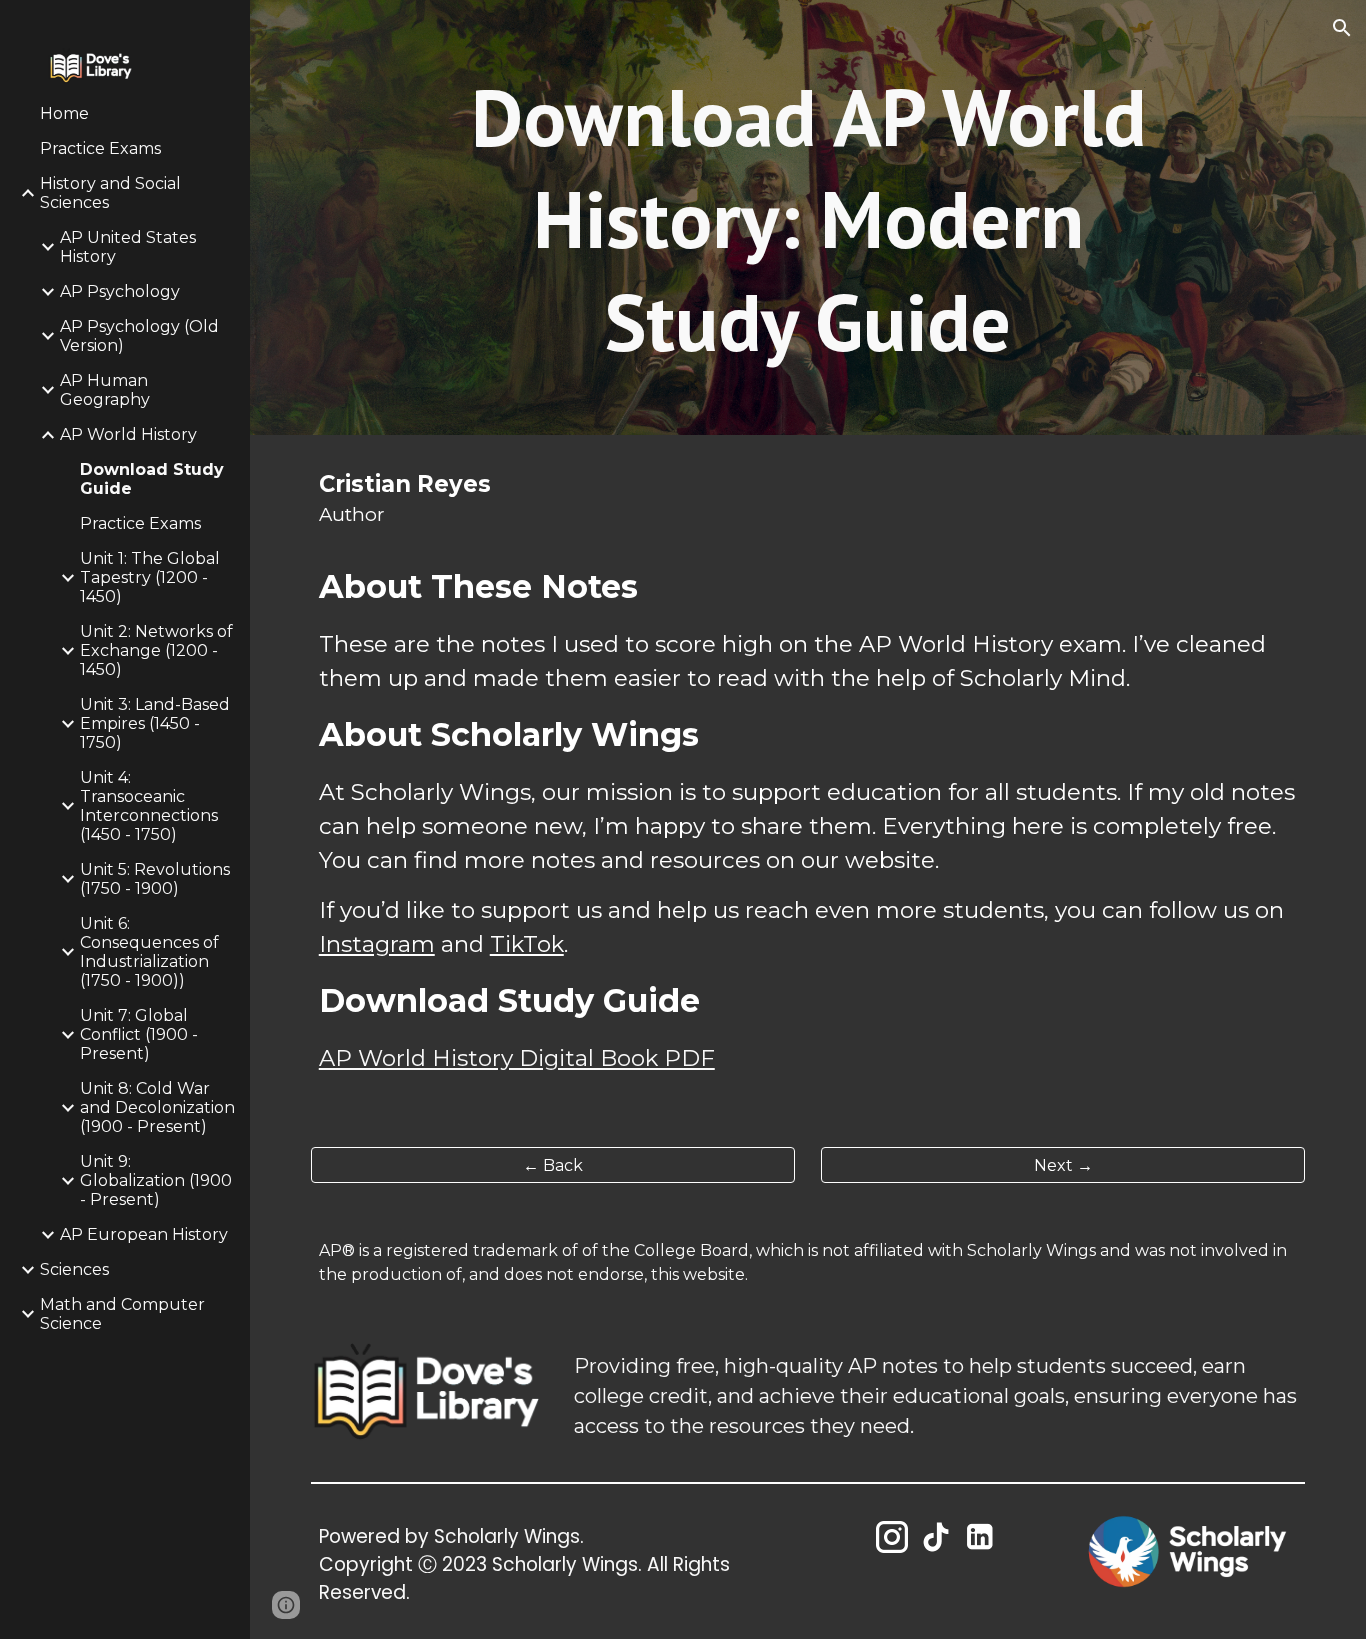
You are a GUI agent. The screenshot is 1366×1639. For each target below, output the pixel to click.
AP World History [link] (128, 434)
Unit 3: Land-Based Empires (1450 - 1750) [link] (155, 723)
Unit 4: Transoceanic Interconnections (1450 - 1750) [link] (149, 806)
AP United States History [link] (128, 247)
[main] (808, 217)
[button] (1342, 28)
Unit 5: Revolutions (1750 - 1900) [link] (155, 879)
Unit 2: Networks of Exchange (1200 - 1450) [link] (156, 650)
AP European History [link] (144, 1234)
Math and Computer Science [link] (122, 1314)
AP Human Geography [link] (105, 390)
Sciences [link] (74, 1269)
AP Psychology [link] (120, 291)
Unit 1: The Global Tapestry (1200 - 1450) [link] (150, 577)
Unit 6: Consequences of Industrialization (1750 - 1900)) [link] (149, 952)
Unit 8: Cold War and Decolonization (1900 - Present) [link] (157, 1107)
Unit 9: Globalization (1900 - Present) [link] (156, 1180)
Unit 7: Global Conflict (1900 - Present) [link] (139, 1034)
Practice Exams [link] (100, 148)
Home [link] (64, 113)
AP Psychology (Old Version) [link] (139, 336)
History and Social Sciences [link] (110, 193)
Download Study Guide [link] (152, 479)
